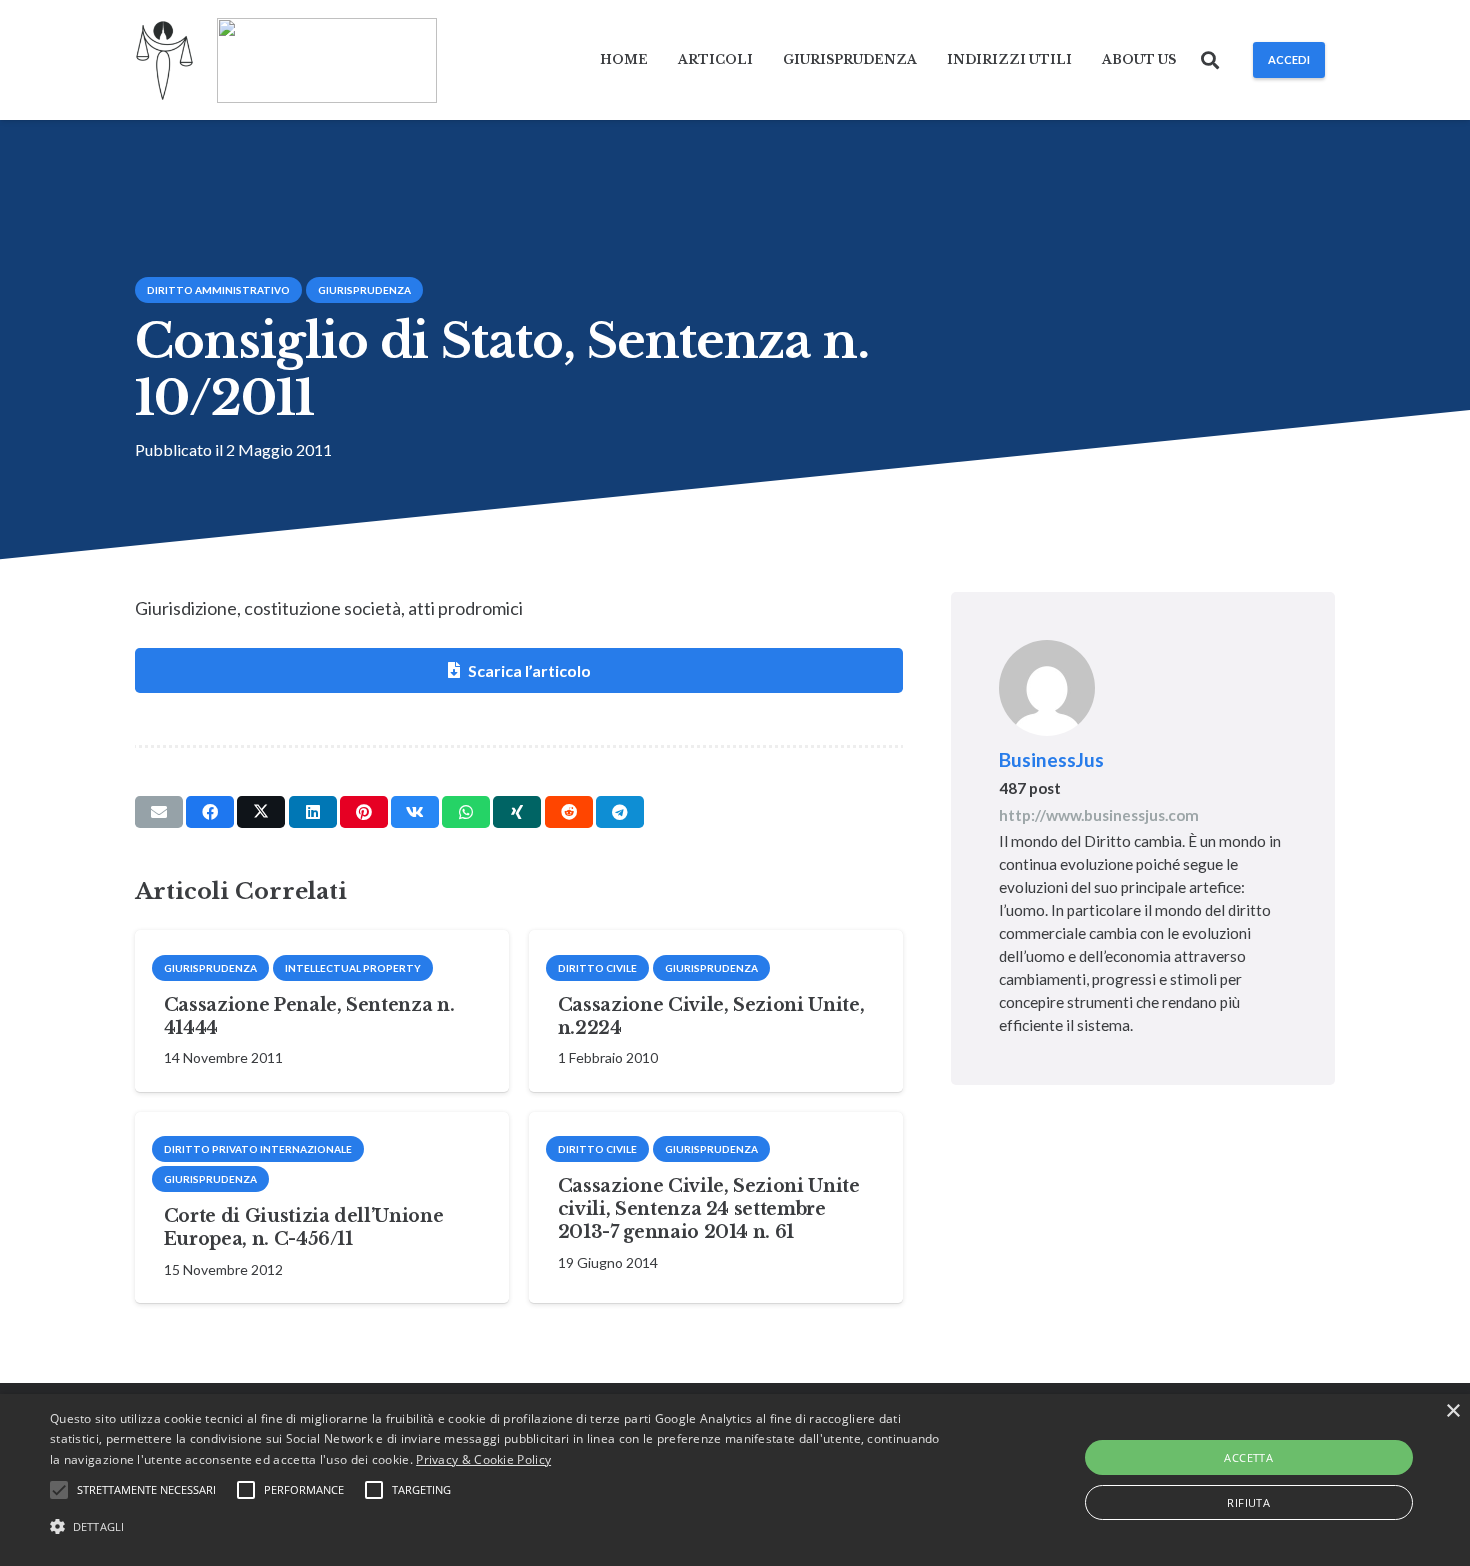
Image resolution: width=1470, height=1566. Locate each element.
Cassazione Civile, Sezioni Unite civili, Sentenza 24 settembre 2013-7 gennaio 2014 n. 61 (709, 1209)
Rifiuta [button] (1248, 1502)
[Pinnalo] (364, 812)
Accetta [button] (1248, 1457)
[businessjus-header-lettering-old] (327, 60)
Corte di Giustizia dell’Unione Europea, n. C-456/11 (303, 1227)
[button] (1211, 60)
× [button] (1452, 1411)
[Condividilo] (210, 812)
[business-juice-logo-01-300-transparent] (165, 60)
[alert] (735, 1480)
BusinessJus (1051, 759)
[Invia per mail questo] (159, 812)
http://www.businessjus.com (1099, 815)
